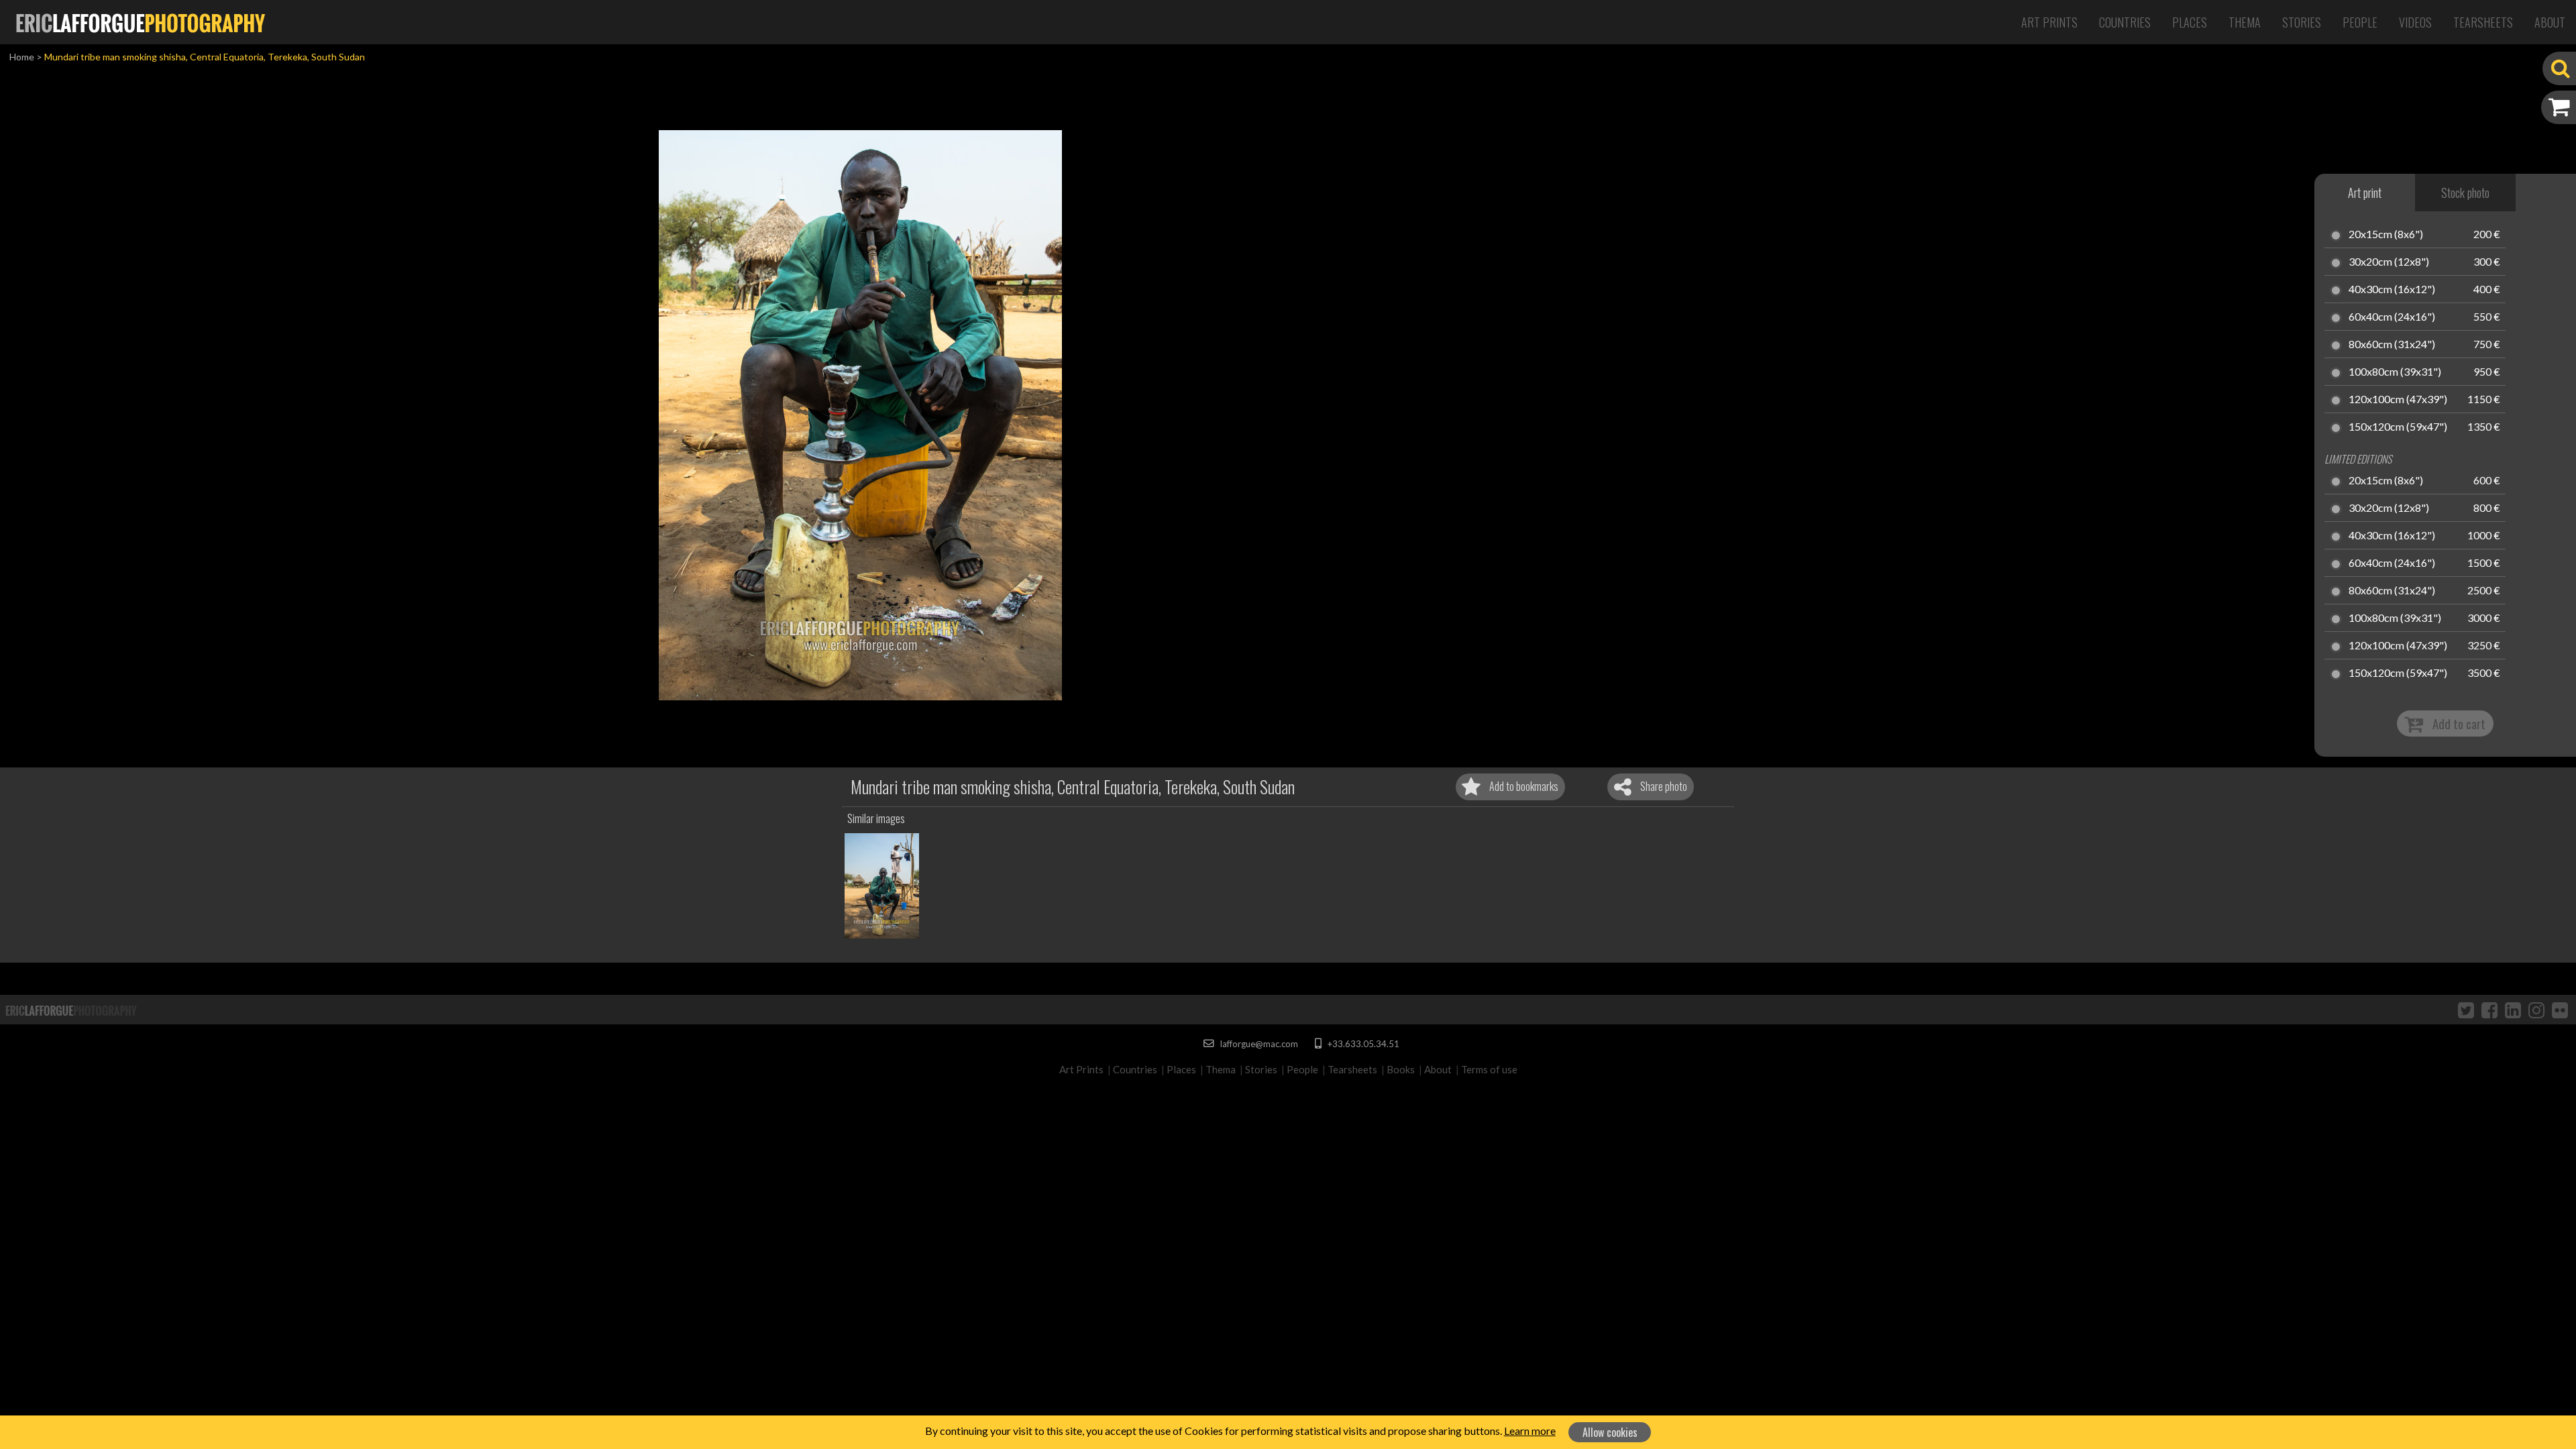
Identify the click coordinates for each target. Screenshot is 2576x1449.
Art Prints (2049, 22)
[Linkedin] (2513, 1010)
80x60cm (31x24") (2392, 345)
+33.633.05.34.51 (1362, 1044)
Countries (2125, 22)
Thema (2245, 22)
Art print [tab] (2365, 193)
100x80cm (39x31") (2395, 372)
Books (1401, 1069)
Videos (2415, 22)
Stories (2302, 22)
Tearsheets (2483, 22)
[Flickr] (2560, 1010)
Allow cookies (1610, 1432)
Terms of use (1489, 1069)
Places (2190, 22)
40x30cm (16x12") (2392, 290)
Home (22, 57)
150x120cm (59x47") (2398, 427)
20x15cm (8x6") (2386, 235)
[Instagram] (2536, 1010)
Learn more (1530, 1431)
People (2360, 22)
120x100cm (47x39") (2398, 400)
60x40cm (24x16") (2392, 317)
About (2550, 22)
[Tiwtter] (2466, 1010)
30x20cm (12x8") (2389, 262)
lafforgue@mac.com (1258, 1044)
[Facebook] (2489, 1010)
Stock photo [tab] (2465, 193)
